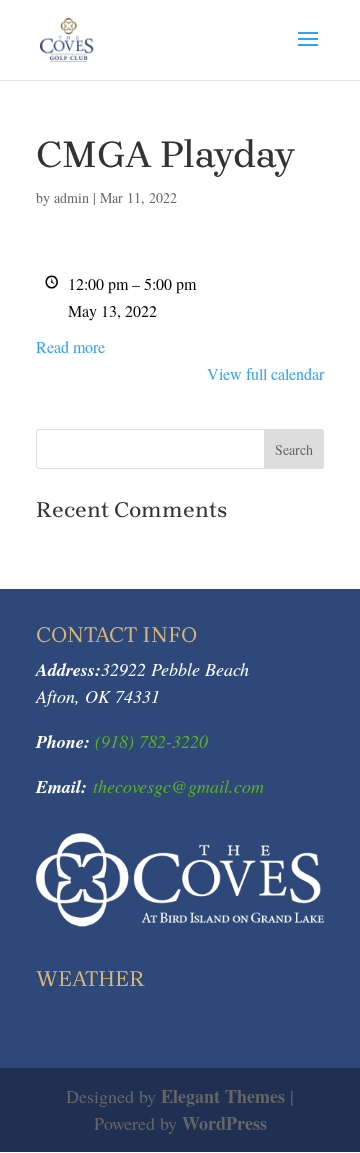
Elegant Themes (223, 1096)
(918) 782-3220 (149, 741)
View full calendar (265, 373)
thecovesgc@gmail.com (178, 786)
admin (71, 197)
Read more (70, 346)
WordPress (224, 1123)
